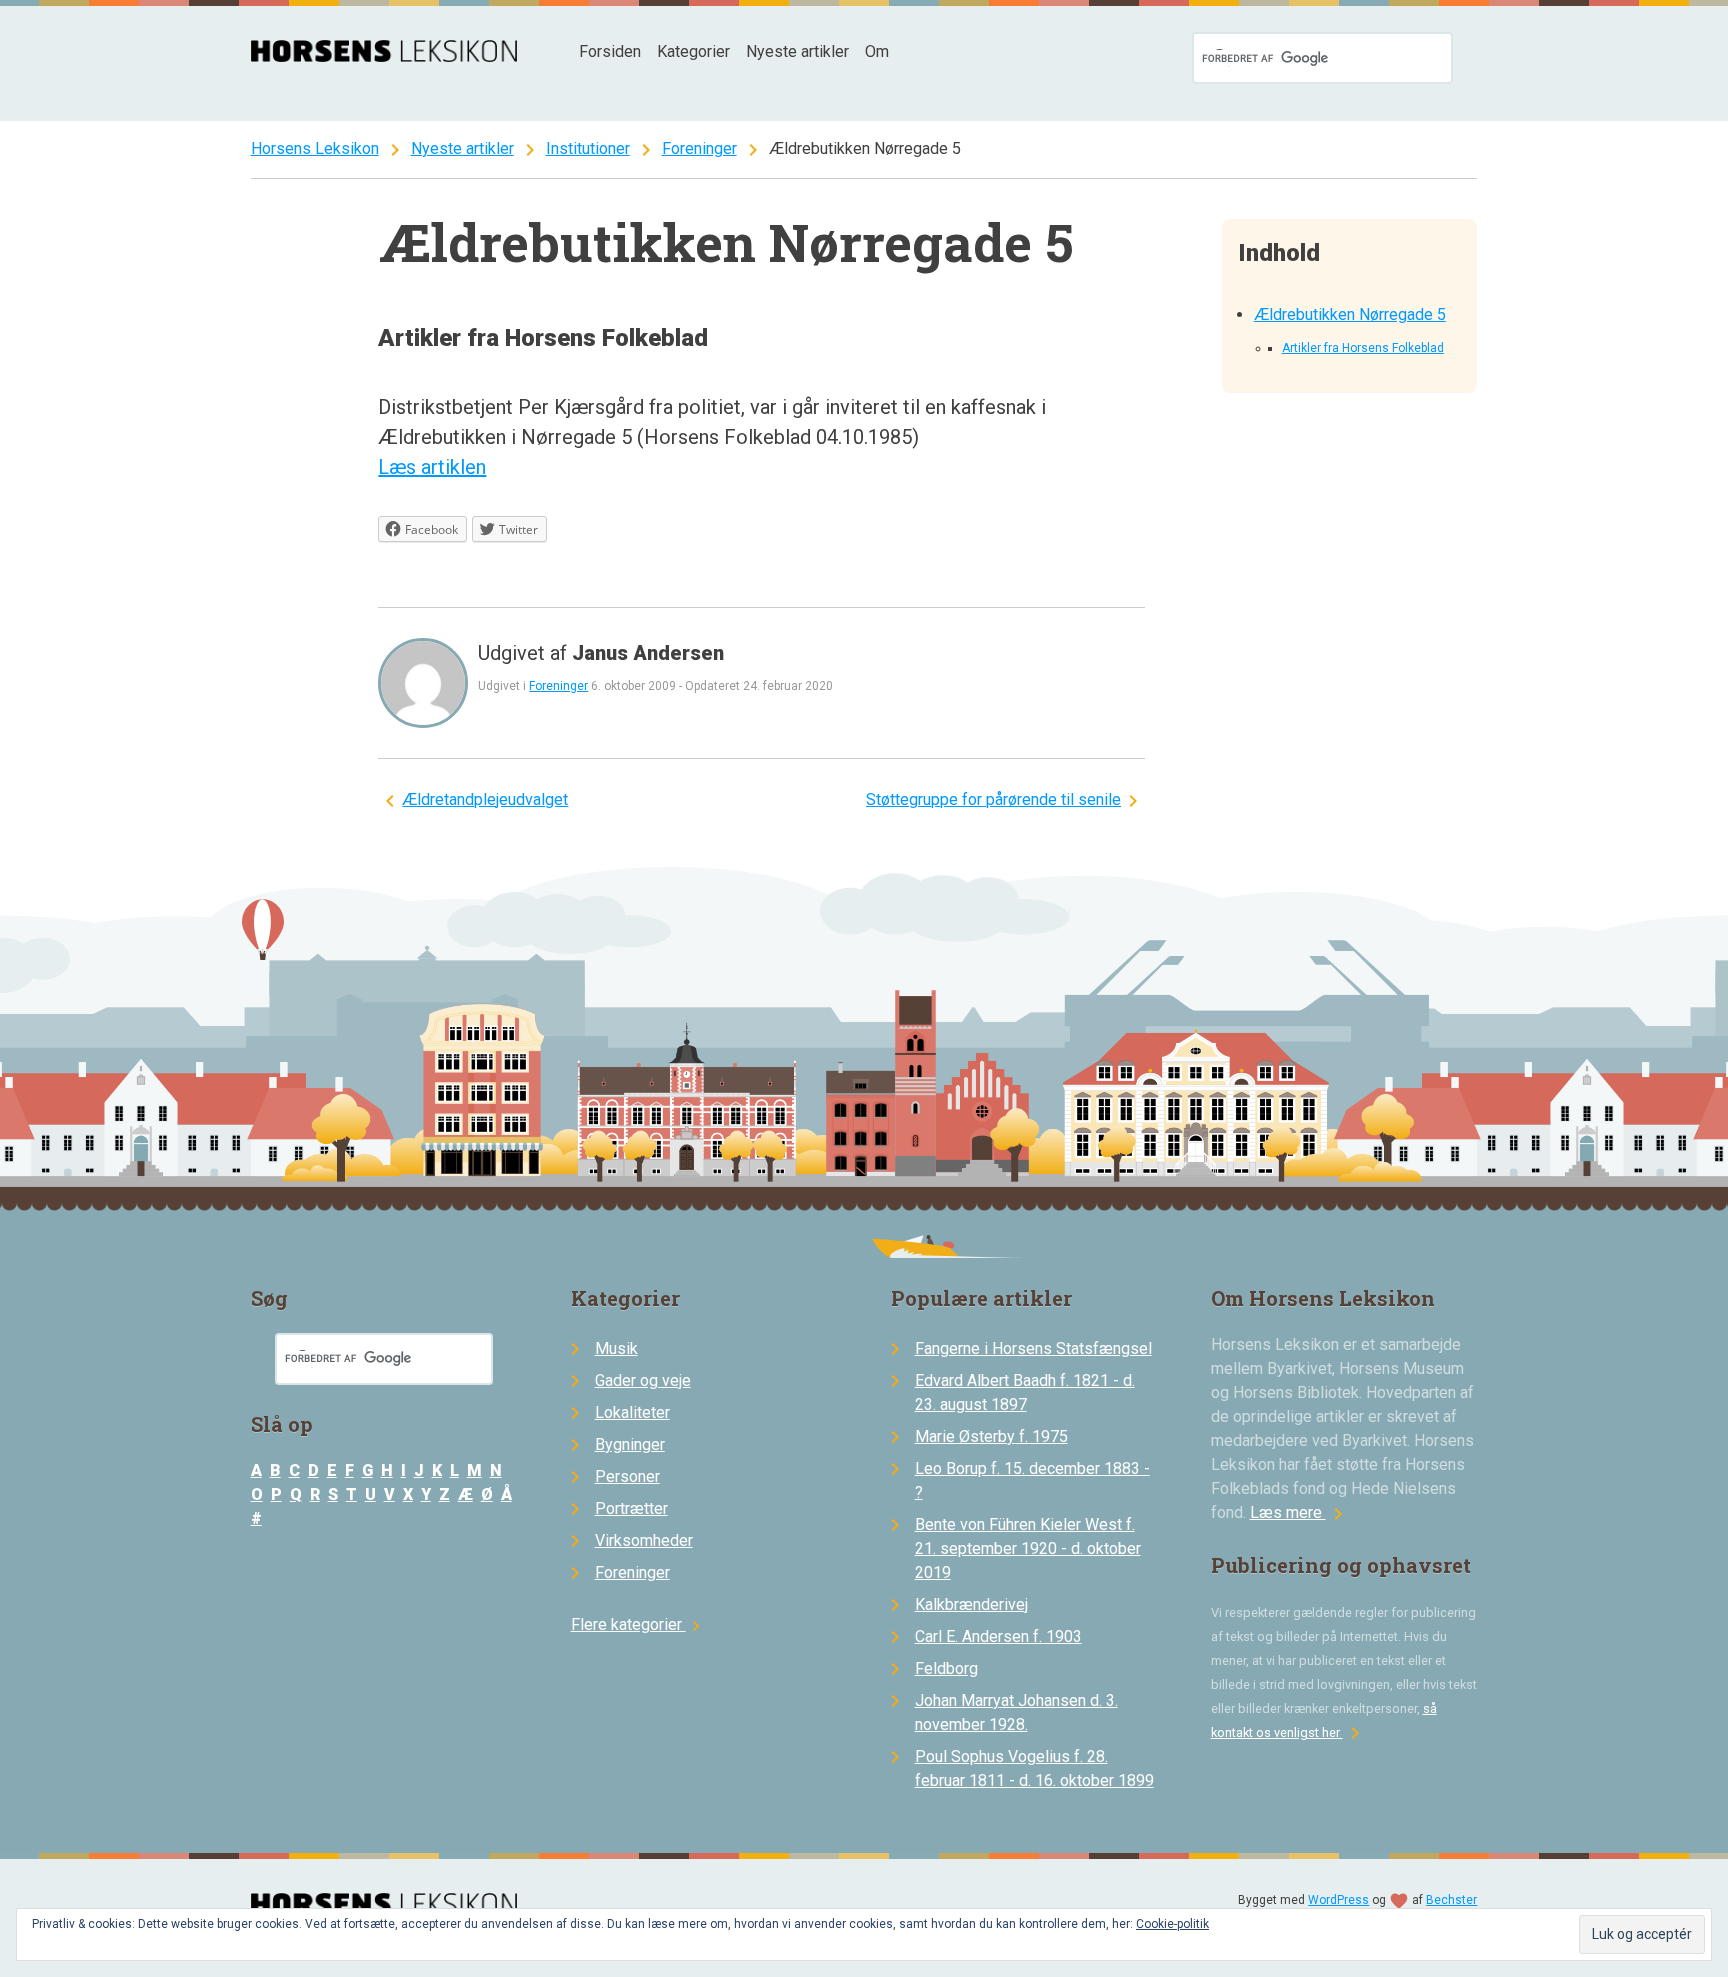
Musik (616, 1348)
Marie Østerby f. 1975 (991, 1436)
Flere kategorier (638, 1624)
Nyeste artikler (797, 51)
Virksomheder (644, 1540)
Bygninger (630, 1444)
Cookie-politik (1172, 1924)
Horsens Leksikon (315, 148)
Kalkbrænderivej (971, 1604)
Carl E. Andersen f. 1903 (998, 1636)
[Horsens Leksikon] (384, 56)
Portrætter (631, 1508)
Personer (627, 1476)
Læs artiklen (432, 467)
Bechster (1451, 1900)
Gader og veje (643, 1380)
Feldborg (946, 1668)
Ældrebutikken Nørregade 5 (1350, 314)
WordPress (1338, 1900)
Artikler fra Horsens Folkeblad (1363, 348)
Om (877, 51)
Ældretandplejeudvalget (485, 799)
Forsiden (610, 51)
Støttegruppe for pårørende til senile (993, 799)
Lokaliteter (632, 1412)
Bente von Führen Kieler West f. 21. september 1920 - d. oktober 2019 (1028, 1548)
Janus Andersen (648, 653)
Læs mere (1300, 1512)
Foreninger (699, 148)
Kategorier (693, 51)
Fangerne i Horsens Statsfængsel (1033, 1348)
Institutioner (588, 148)
